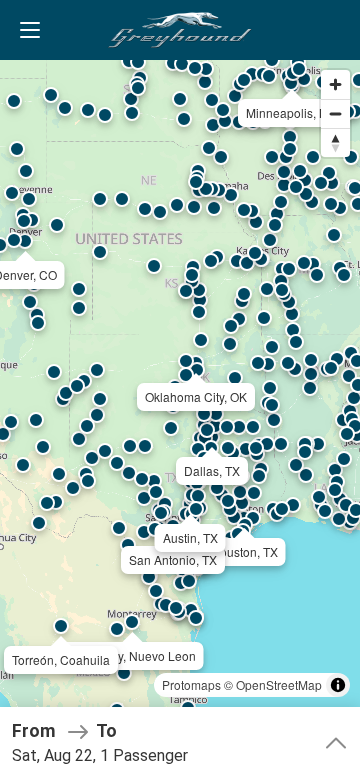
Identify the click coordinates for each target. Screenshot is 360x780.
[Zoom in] (335, 84)
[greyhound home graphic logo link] (180, 30)
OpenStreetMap (279, 684)
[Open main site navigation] (30, 30)
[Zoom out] (335, 113)
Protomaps (191, 684)
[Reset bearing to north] (335, 142)
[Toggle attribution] (338, 685)
